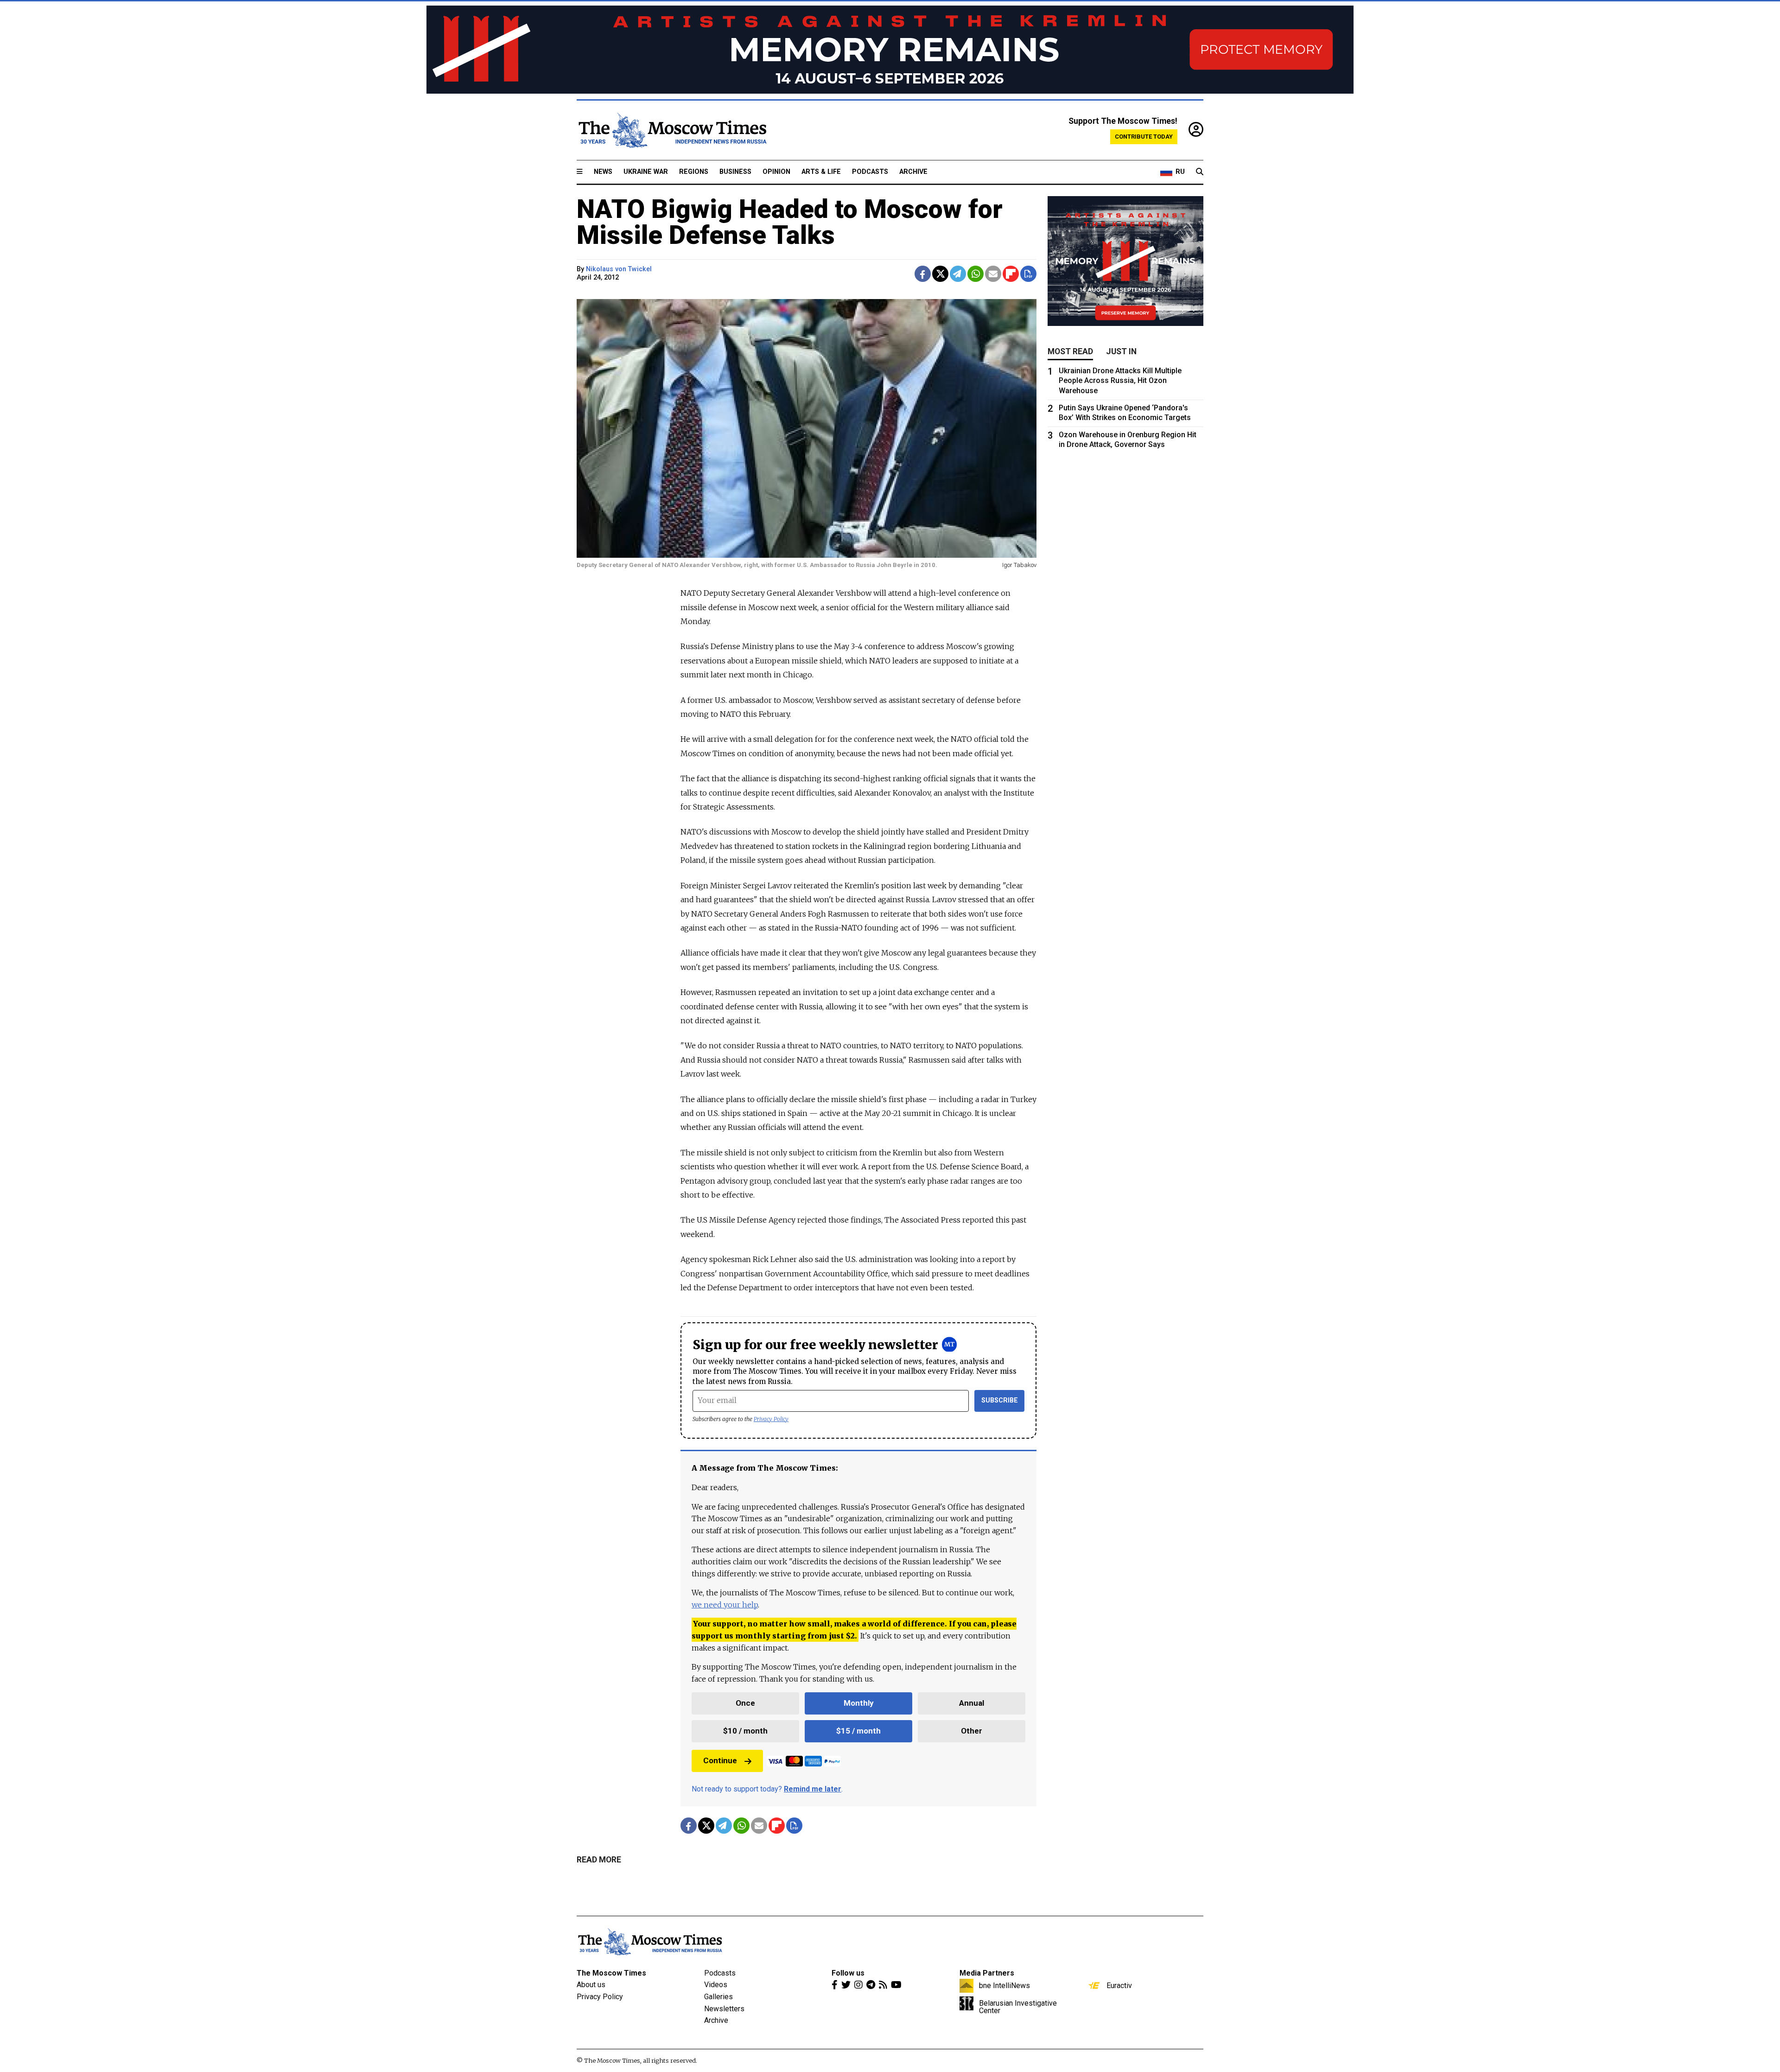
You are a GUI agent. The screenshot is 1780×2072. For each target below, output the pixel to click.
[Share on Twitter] (940, 274)
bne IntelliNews (1004, 1985)
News (603, 172)
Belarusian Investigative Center (1018, 2007)
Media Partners (987, 1973)
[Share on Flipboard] (1011, 274)
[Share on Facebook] (923, 274)
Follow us (848, 1973)
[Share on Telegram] (958, 274)
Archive (913, 172)
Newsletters (724, 2009)
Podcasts (870, 172)
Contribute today (1144, 137)
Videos (716, 1985)
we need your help (725, 1605)
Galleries (718, 1997)
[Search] (1200, 172)
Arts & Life (821, 172)
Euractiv (1119, 1985)
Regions (694, 172)
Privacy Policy (771, 1419)
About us (591, 1985)
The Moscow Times (611, 1973)
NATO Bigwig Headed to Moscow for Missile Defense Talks (790, 222)
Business (735, 172)
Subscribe (1000, 1400)
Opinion (776, 172)
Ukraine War (646, 172)
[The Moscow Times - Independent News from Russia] (672, 130)
